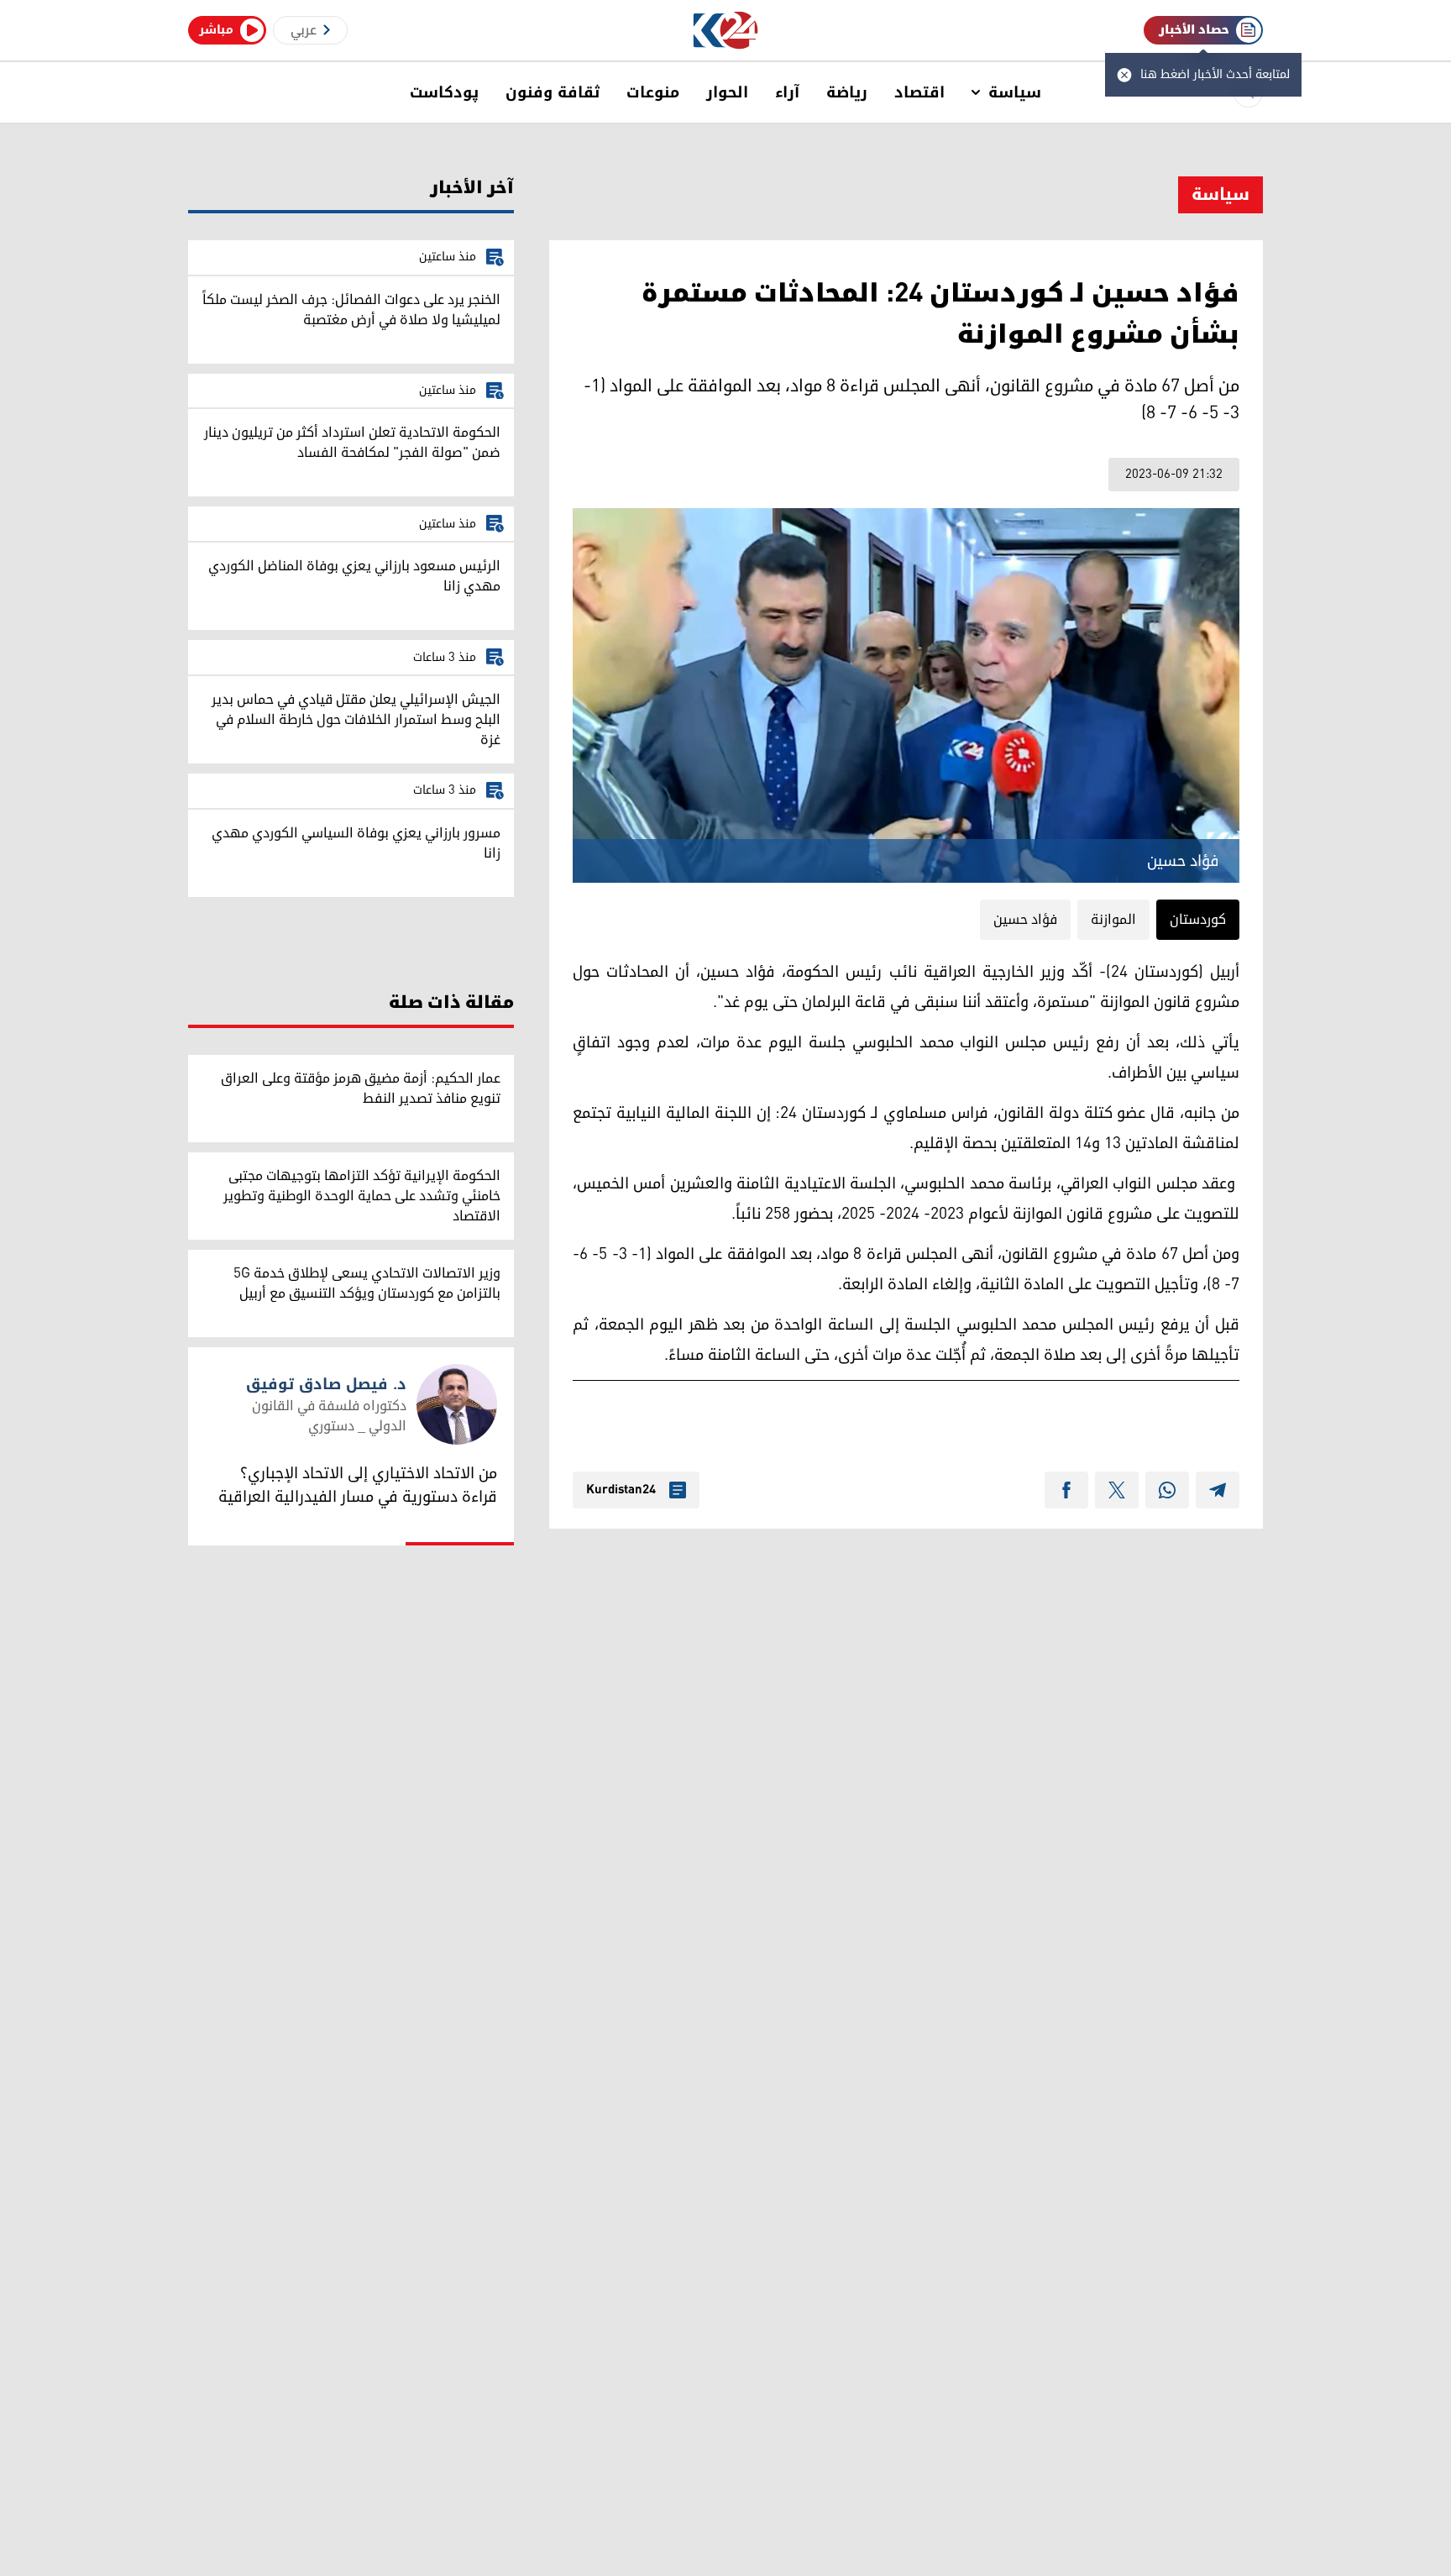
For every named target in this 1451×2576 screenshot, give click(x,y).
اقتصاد (919, 92)
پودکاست (444, 92)
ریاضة (847, 92)
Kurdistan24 (621, 1490)
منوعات (653, 92)
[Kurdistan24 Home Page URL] (726, 31)
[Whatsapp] (1167, 1490)
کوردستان (1198, 920)
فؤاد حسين (1025, 920)
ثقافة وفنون (553, 92)
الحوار (727, 92)
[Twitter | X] (1117, 1490)
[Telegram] (1218, 1490)
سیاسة (1015, 92)
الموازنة (1113, 920)
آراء (787, 92)
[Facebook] (1066, 1490)
